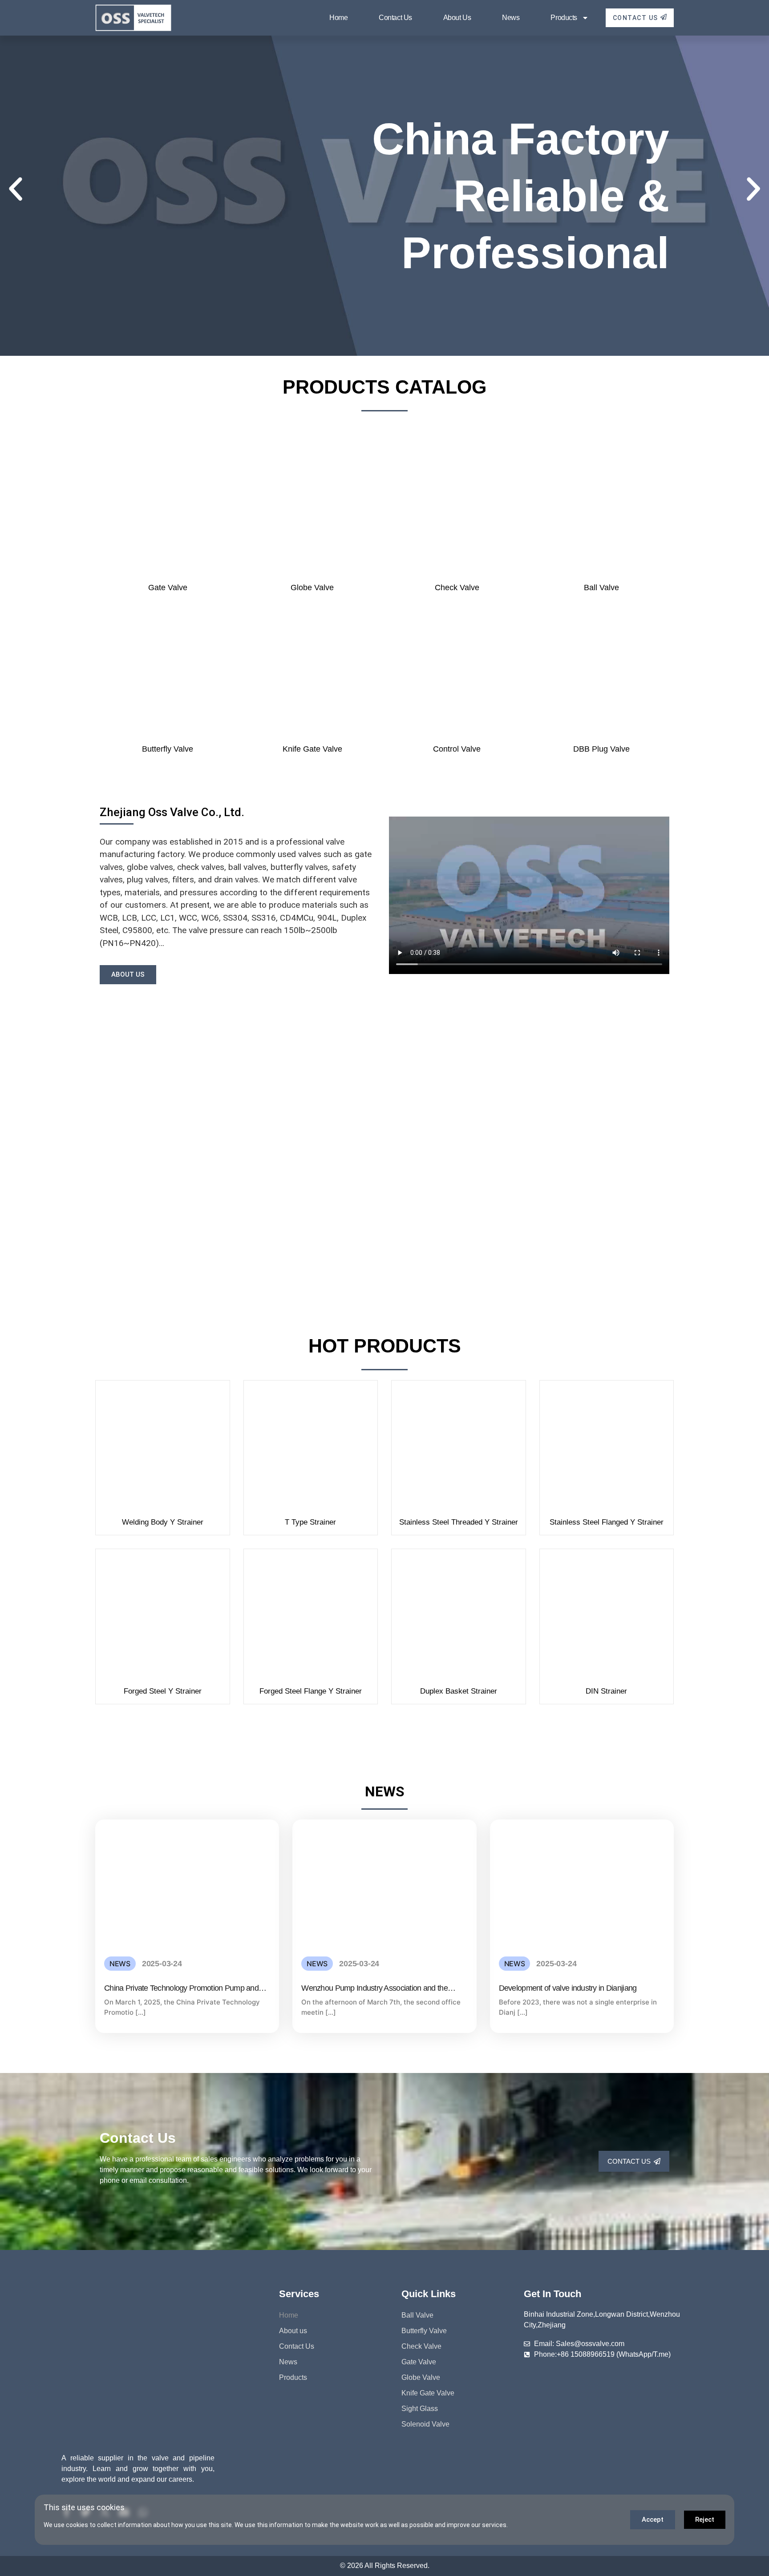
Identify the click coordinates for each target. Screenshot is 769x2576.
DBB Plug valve (601, 749)
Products (564, 18)
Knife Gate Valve (312, 749)
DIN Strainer (606, 1691)
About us (457, 18)
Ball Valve (601, 588)
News (511, 18)
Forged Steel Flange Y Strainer (311, 1691)
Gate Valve (168, 588)
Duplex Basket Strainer (459, 1691)
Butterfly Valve (168, 749)
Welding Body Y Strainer (163, 1522)
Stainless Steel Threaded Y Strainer (459, 1522)
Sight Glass (420, 2409)
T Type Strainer (310, 1522)
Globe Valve (312, 588)
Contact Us (395, 18)
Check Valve (457, 588)
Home (338, 18)
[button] (16, 189)
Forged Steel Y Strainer (163, 1691)
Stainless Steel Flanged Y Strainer (607, 1522)
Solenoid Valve (425, 2424)
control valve (457, 749)
